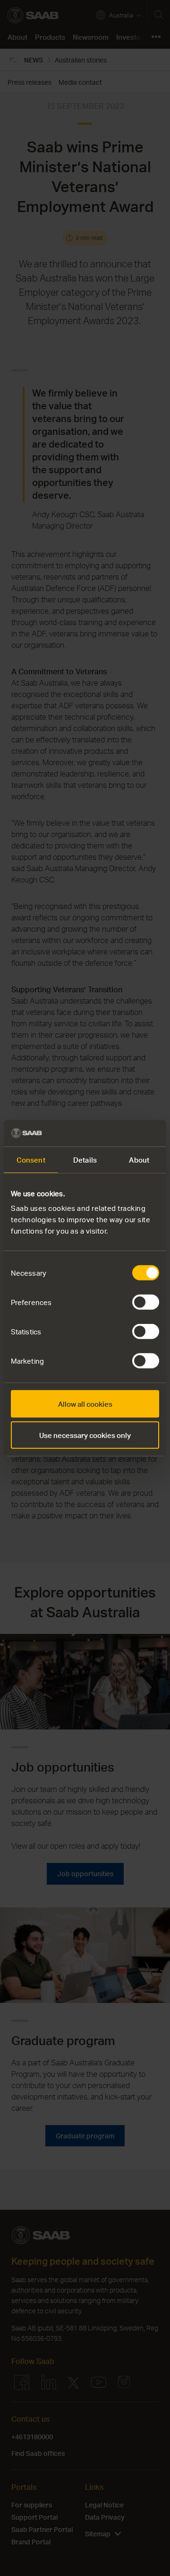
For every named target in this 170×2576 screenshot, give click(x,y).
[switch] (146, 1302)
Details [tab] (85, 1159)
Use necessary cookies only (85, 1435)
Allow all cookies (85, 1404)
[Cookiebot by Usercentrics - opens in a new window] (120, 1133)
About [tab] (139, 1159)
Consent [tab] (31, 1159)
